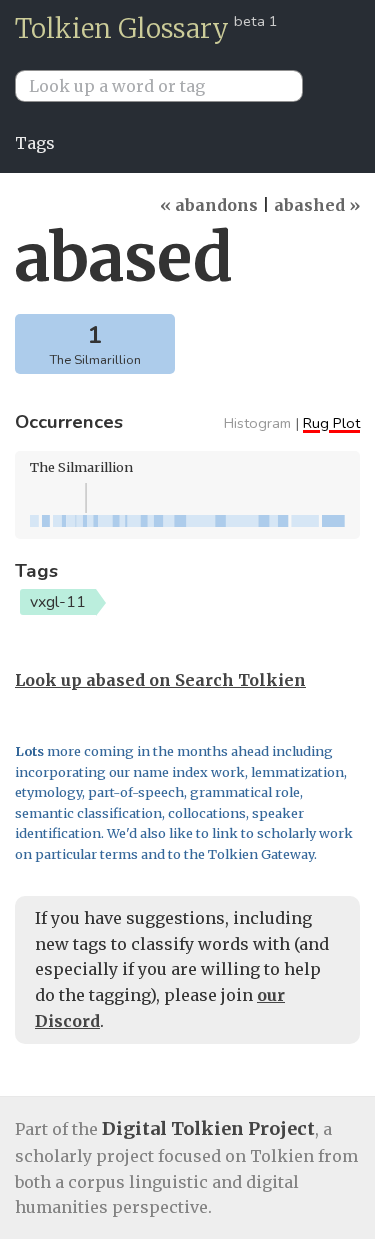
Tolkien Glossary (122, 28)
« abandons (209, 205)
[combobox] (167, 86)
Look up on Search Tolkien (160, 680)
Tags (35, 143)
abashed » (317, 205)
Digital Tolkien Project (208, 1128)
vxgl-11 (58, 602)
